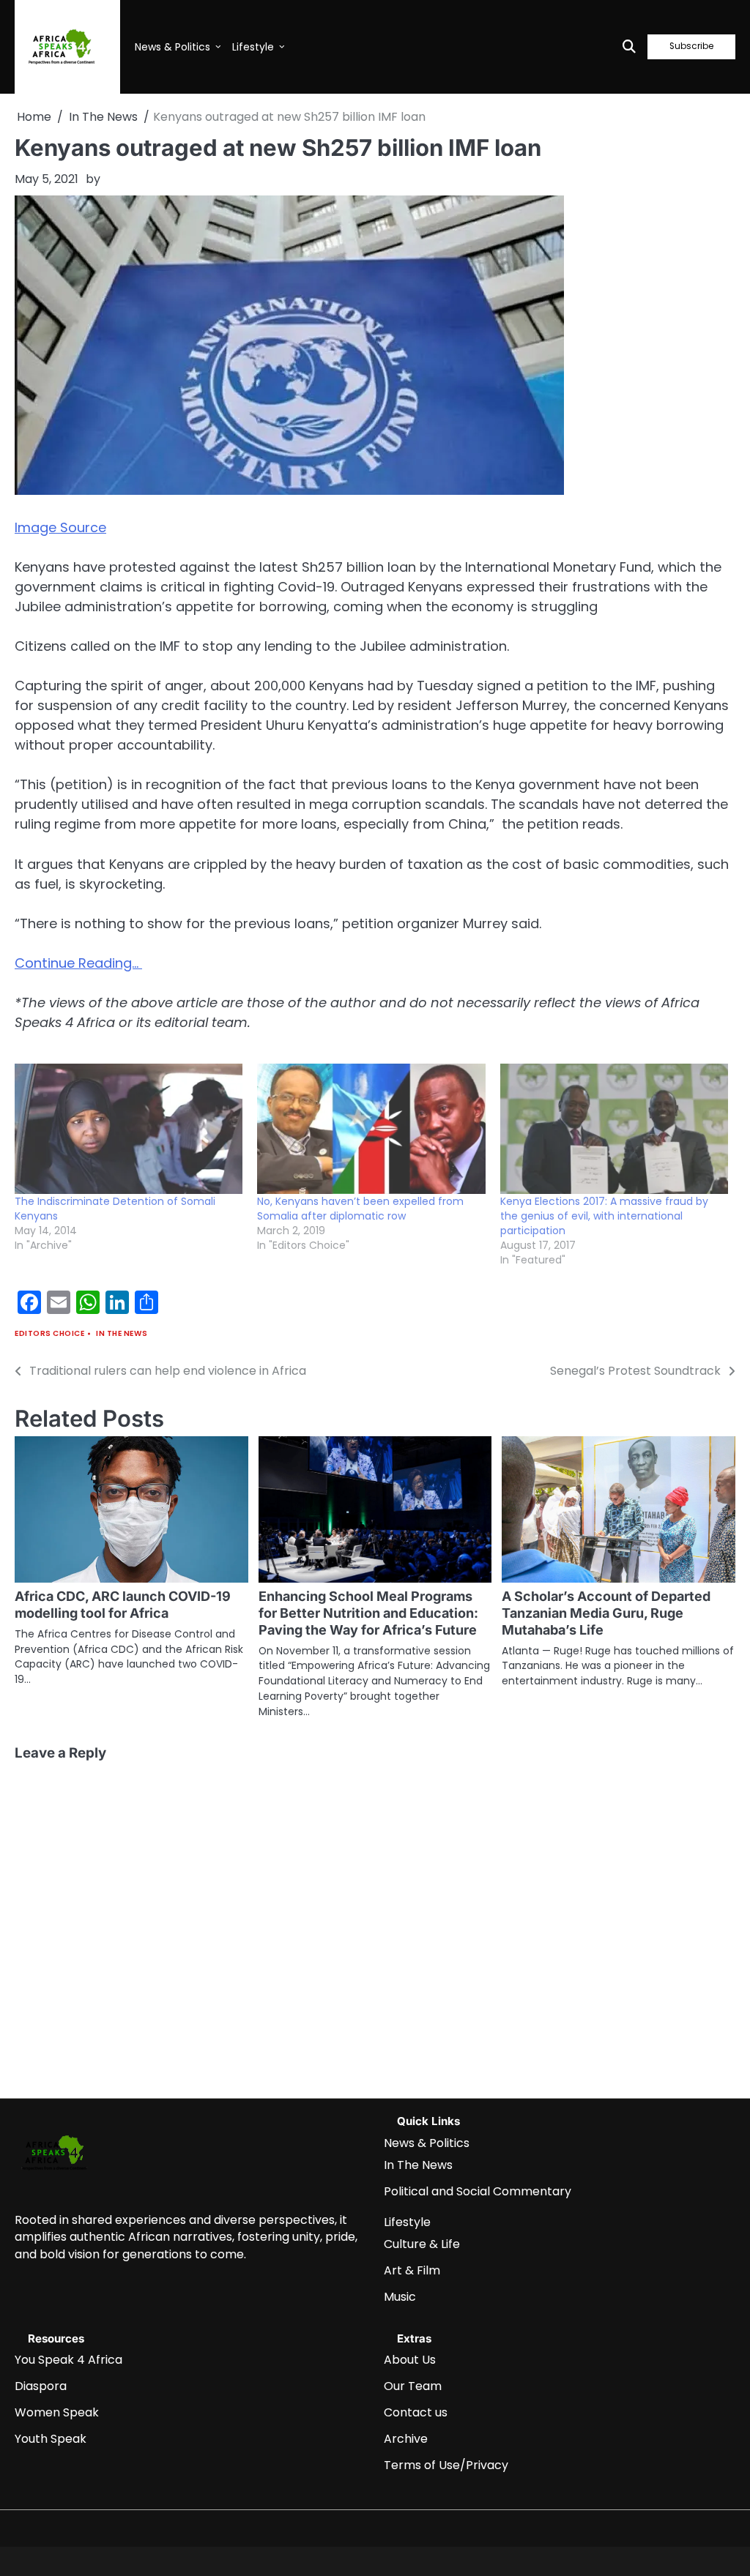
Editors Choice (49, 1333)
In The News (122, 1333)
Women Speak (57, 2412)
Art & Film (412, 2270)
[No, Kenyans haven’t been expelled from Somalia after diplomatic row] (371, 1129)
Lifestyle (253, 47)
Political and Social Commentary (478, 2191)
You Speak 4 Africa (68, 2360)
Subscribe (691, 46)
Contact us (416, 2412)
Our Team (413, 2386)
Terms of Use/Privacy (446, 2465)
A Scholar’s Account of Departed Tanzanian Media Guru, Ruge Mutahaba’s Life (606, 1613)
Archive (406, 2439)
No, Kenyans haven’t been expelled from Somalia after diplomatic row (360, 1209)
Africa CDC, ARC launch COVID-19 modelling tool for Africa (123, 1605)
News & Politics (172, 47)
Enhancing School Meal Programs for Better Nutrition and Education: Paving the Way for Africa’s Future (368, 1613)
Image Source (60, 527)
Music (400, 2297)
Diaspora (41, 2386)
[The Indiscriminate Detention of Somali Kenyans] (129, 1129)
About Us (410, 2360)
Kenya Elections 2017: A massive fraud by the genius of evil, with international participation (604, 1216)
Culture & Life (422, 2244)
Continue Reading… (78, 963)
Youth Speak (51, 2439)
